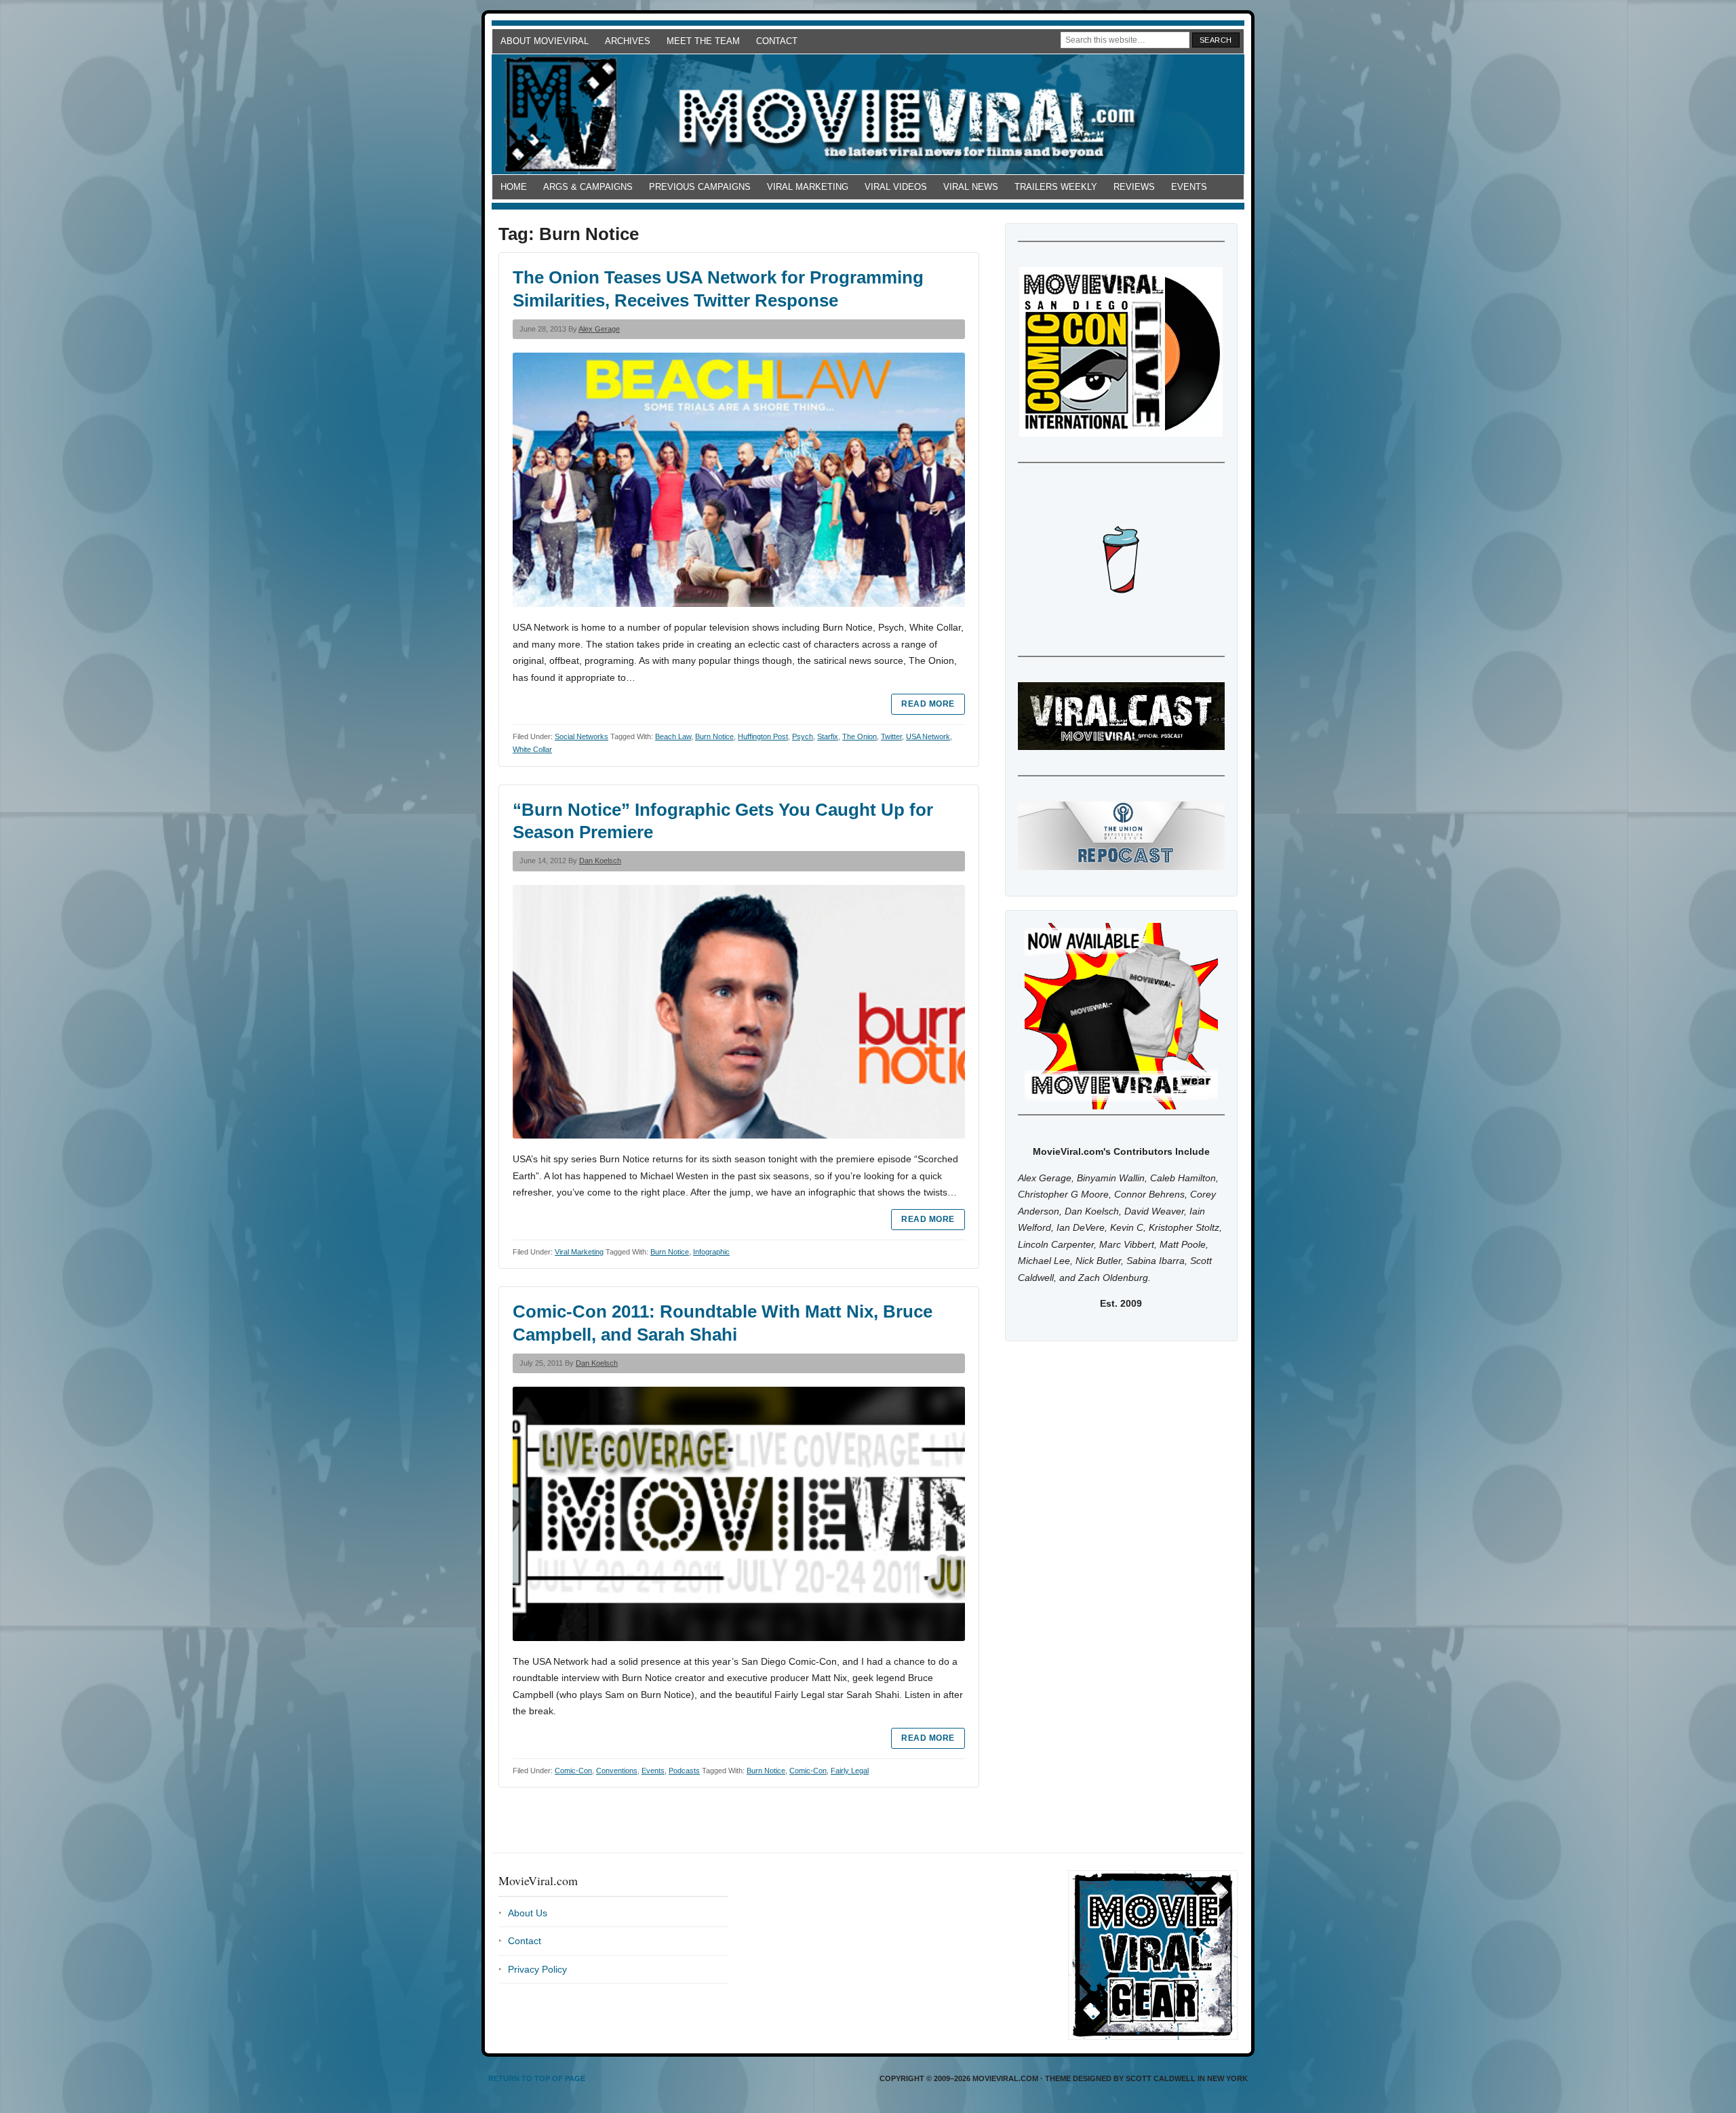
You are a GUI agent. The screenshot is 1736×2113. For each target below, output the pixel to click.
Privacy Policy (537, 1969)
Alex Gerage (599, 329)
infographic (711, 1252)
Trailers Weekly (1056, 187)
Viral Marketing (808, 187)
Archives (628, 41)
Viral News (971, 187)
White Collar (532, 749)
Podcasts (684, 1771)
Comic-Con (573, 1771)
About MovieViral (545, 41)
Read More (928, 704)
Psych (803, 736)
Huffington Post (763, 736)
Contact (777, 41)
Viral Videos (896, 187)
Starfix (828, 736)
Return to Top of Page (537, 2078)
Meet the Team (703, 41)
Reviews (1134, 187)
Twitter (891, 736)
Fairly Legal (850, 1771)
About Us (528, 1913)
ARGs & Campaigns (588, 187)
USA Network (928, 736)
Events (1189, 187)
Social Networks (581, 736)
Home (514, 187)
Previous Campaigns (700, 187)
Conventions (617, 1771)
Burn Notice (714, 736)
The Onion (860, 736)
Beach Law (673, 736)
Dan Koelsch (600, 861)
